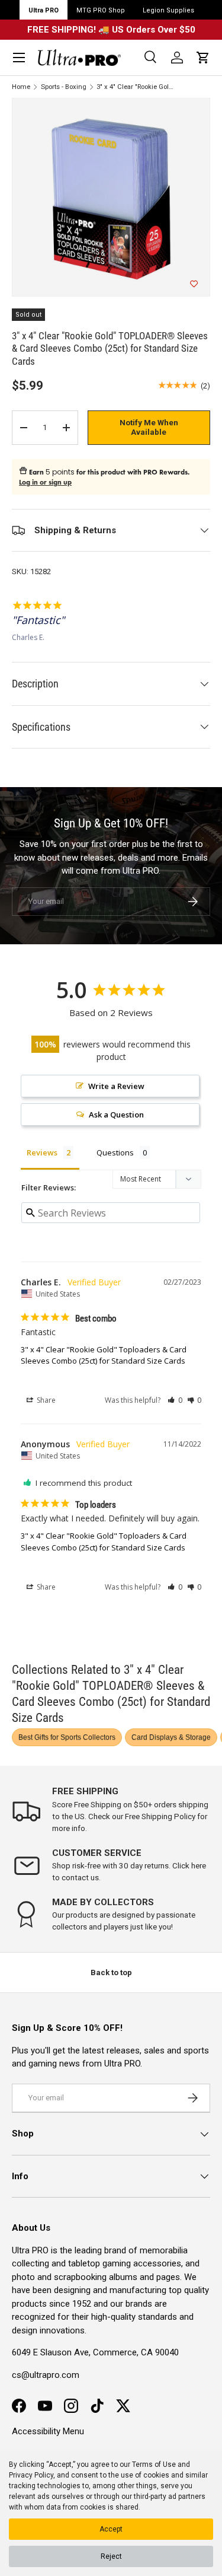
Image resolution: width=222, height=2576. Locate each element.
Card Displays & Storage (171, 1737)
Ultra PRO (44, 10)
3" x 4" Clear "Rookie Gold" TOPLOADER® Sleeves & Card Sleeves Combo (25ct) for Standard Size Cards (136, 87)
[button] (203, 58)
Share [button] (45, 1400)
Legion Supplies (168, 10)
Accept (111, 2529)
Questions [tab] (115, 1152)
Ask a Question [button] (116, 1115)
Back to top (111, 1972)
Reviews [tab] (42, 1152)
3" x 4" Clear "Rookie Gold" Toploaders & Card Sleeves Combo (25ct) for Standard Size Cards (104, 1355)
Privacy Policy (31, 2475)
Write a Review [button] (116, 1086)
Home (21, 87)
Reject (111, 2556)
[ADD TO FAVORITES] (194, 284)
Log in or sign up (45, 482)
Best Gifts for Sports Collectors (67, 1737)
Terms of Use (154, 2464)
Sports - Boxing (64, 87)
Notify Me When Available (149, 427)
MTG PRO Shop (101, 10)
